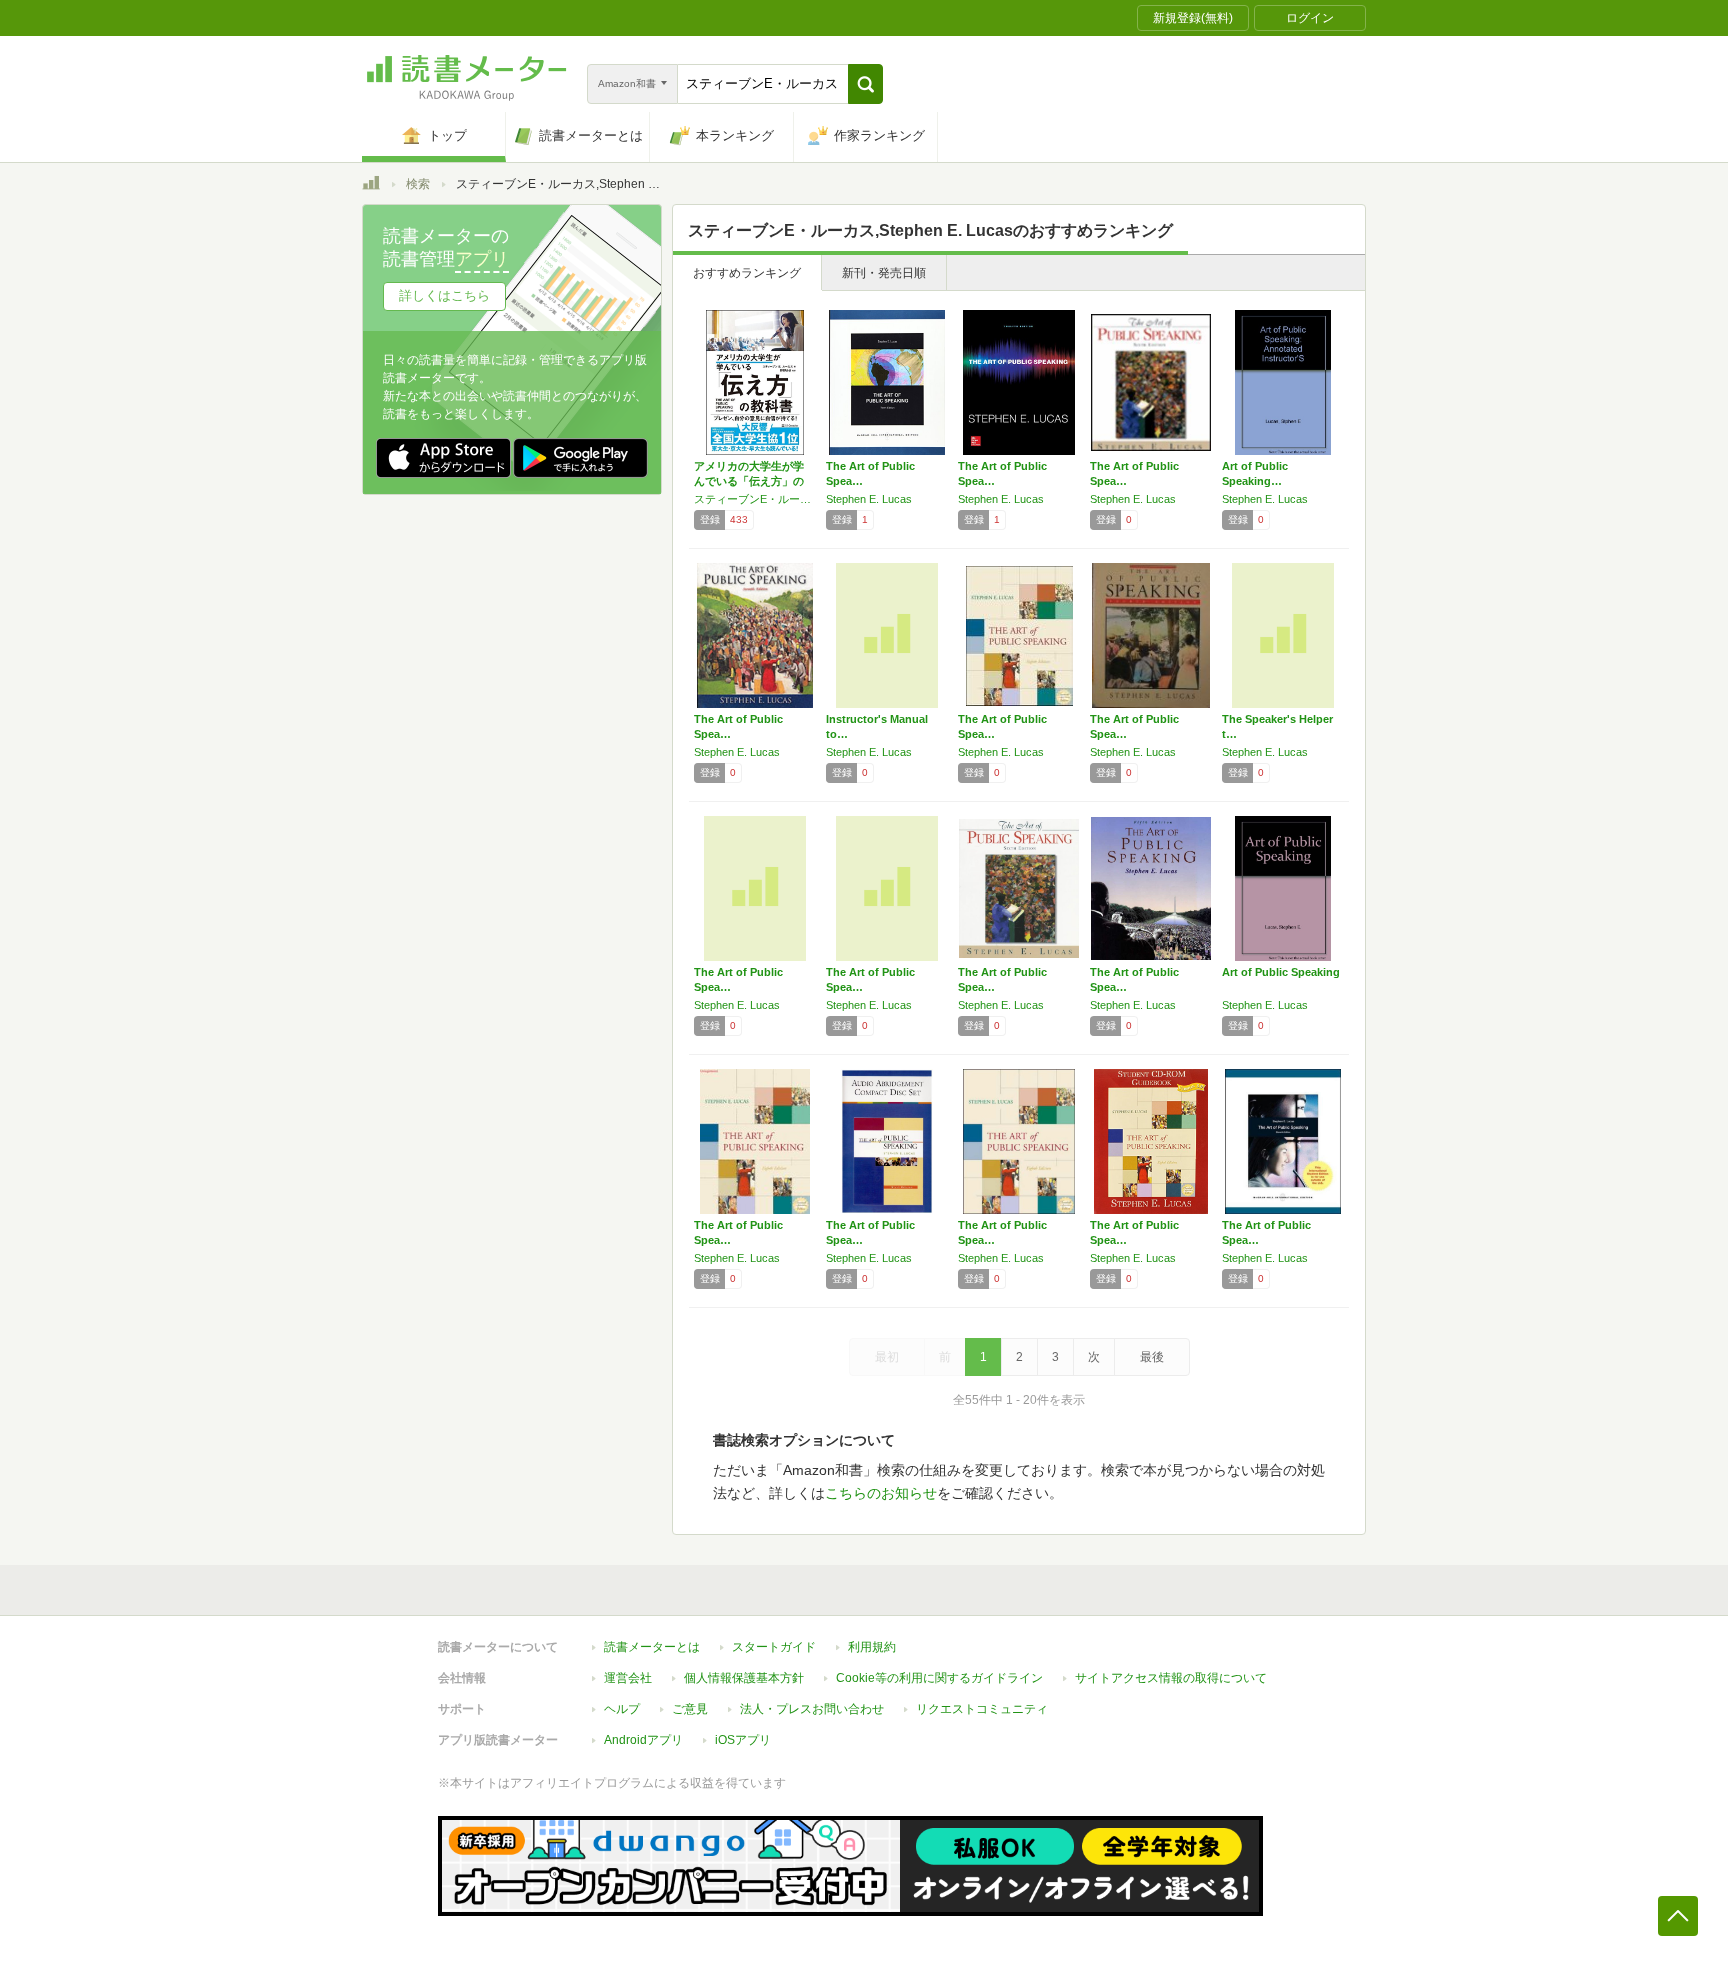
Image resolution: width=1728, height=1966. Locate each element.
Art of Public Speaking (1281, 972)
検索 (418, 184)
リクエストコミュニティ (982, 1709)
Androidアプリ (643, 1740)
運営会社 (628, 1678)
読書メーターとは (652, 1647)
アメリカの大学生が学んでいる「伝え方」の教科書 (749, 481)
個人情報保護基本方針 (744, 1678)
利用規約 (872, 1647)
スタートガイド (774, 1647)
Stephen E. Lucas (869, 499)
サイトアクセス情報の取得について (1171, 1678)
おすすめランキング (747, 273)
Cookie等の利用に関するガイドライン (939, 1678)
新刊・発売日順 (884, 273)
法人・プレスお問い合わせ (812, 1709)
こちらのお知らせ (881, 1493)
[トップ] (371, 186)
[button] (865, 84)
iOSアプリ (743, 1740)
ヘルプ (622, 1709)
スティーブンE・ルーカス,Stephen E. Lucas (755, 499)
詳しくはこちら (444, 295)
